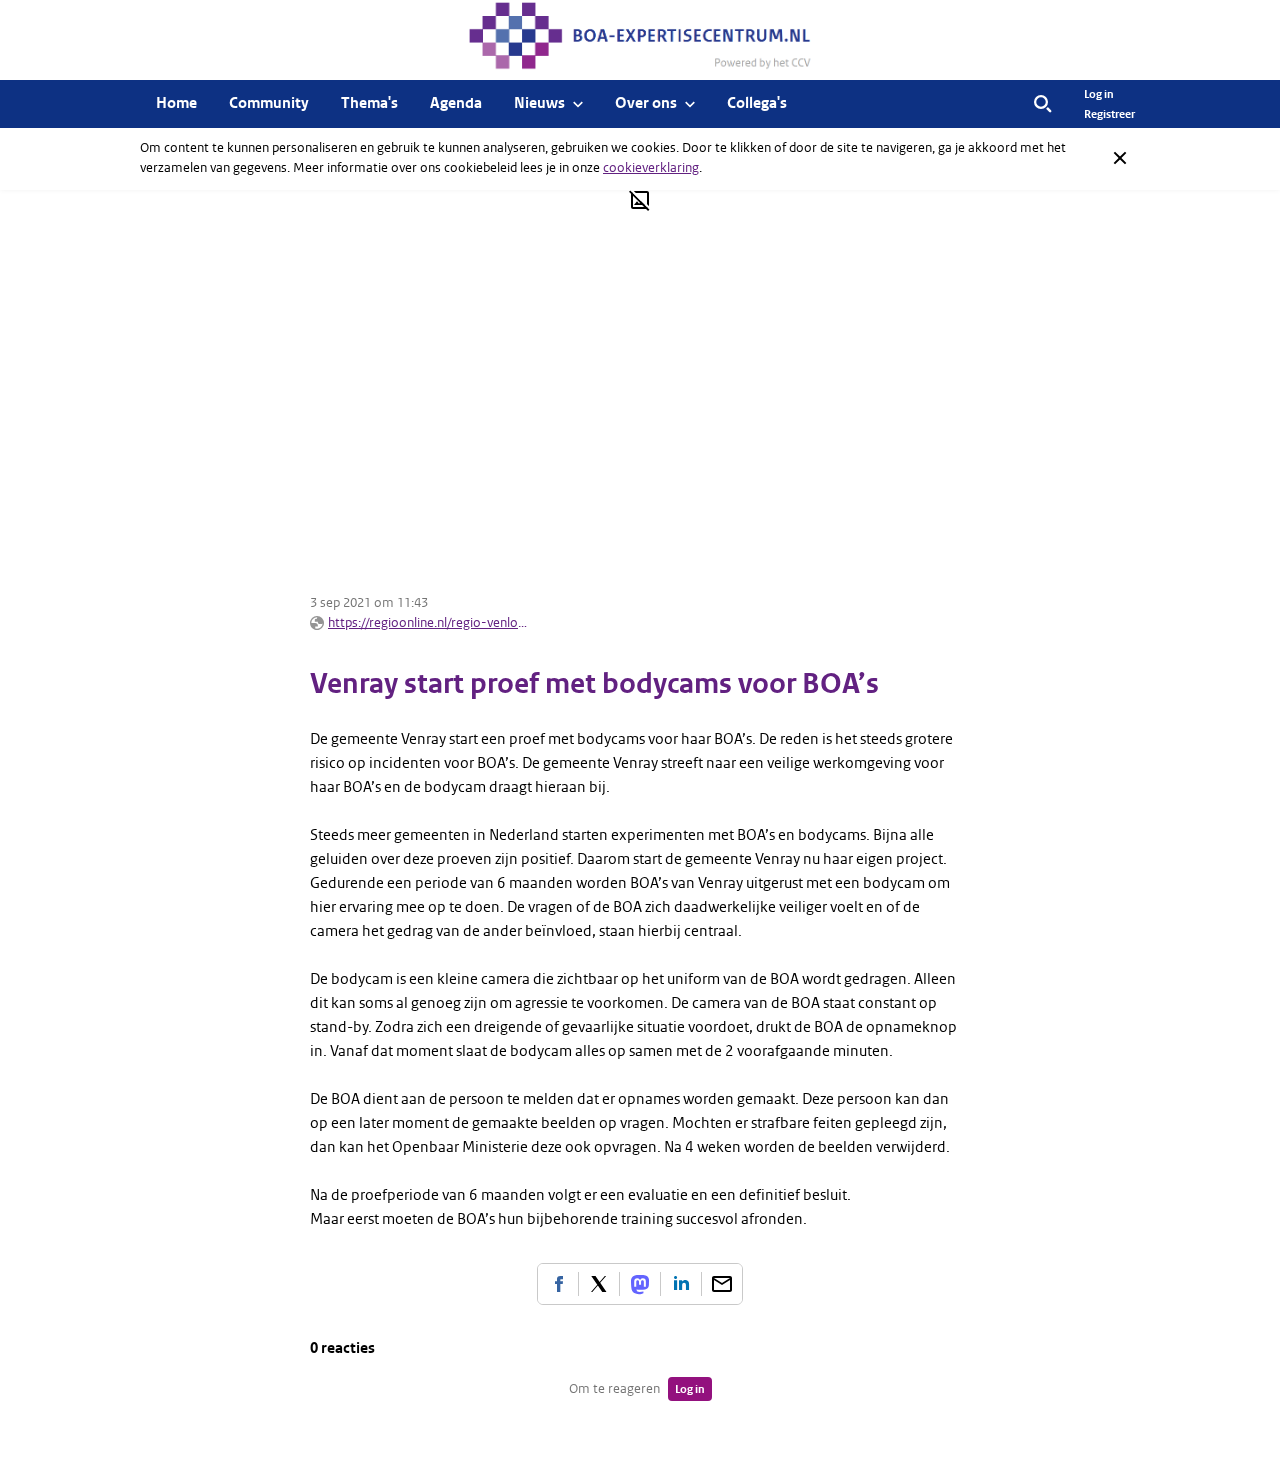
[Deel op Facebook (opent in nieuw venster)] (558, 1284)
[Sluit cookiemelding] (1120, 158)
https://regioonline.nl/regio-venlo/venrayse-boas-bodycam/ (428, 622)
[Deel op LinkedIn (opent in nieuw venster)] (681, 1284)
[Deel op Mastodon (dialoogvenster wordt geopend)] (640, 1284)
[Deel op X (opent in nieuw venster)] (599, 1284)
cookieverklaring (651, 167)
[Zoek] (1043, 104)
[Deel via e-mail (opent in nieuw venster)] (722, 1284)
